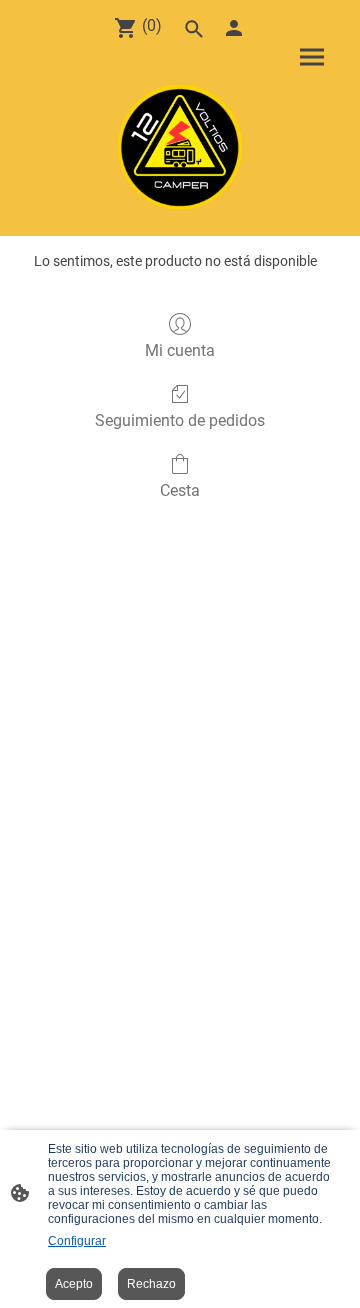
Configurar (77, 1241)
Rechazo (151, 1284)
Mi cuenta (180, 350)
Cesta (180, 490)
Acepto (74, 1284)
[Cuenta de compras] (234, 28)
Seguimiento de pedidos (180, 420)
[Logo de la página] (180, 147)
